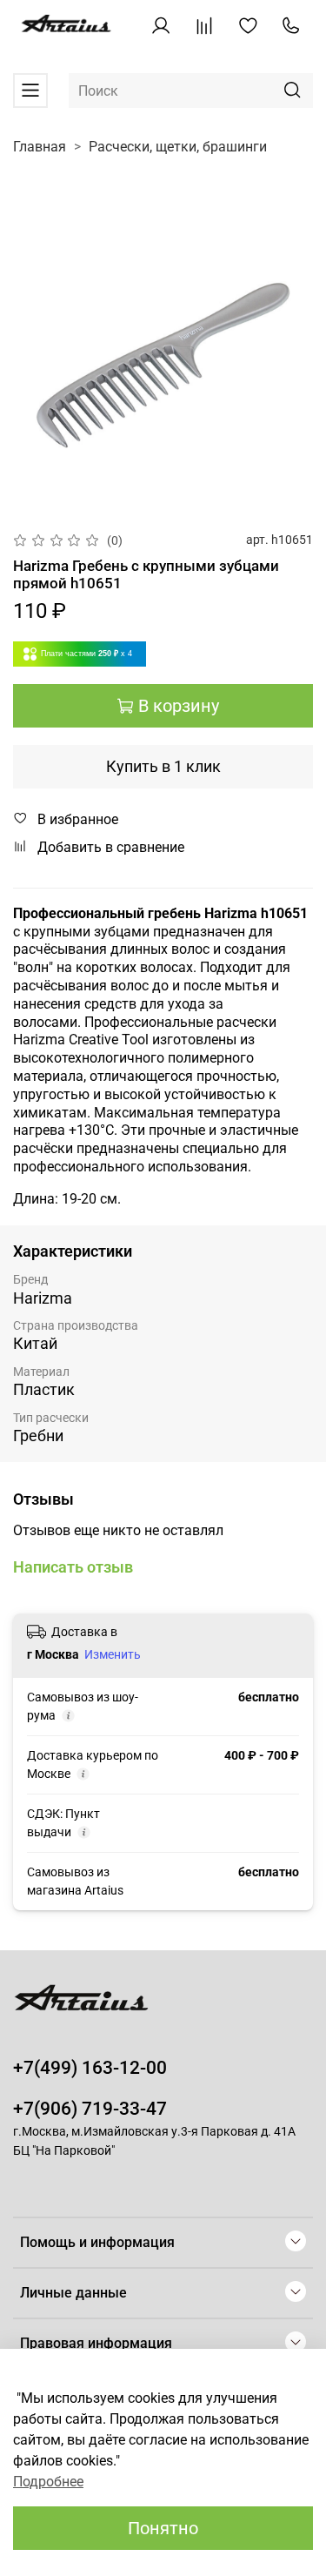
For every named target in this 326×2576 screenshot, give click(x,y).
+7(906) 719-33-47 (90, 2109)
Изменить (113, 1654)
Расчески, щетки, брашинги (178, 147)
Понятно (163, 2528)
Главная (40, 147)
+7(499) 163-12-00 (90, 2068)
